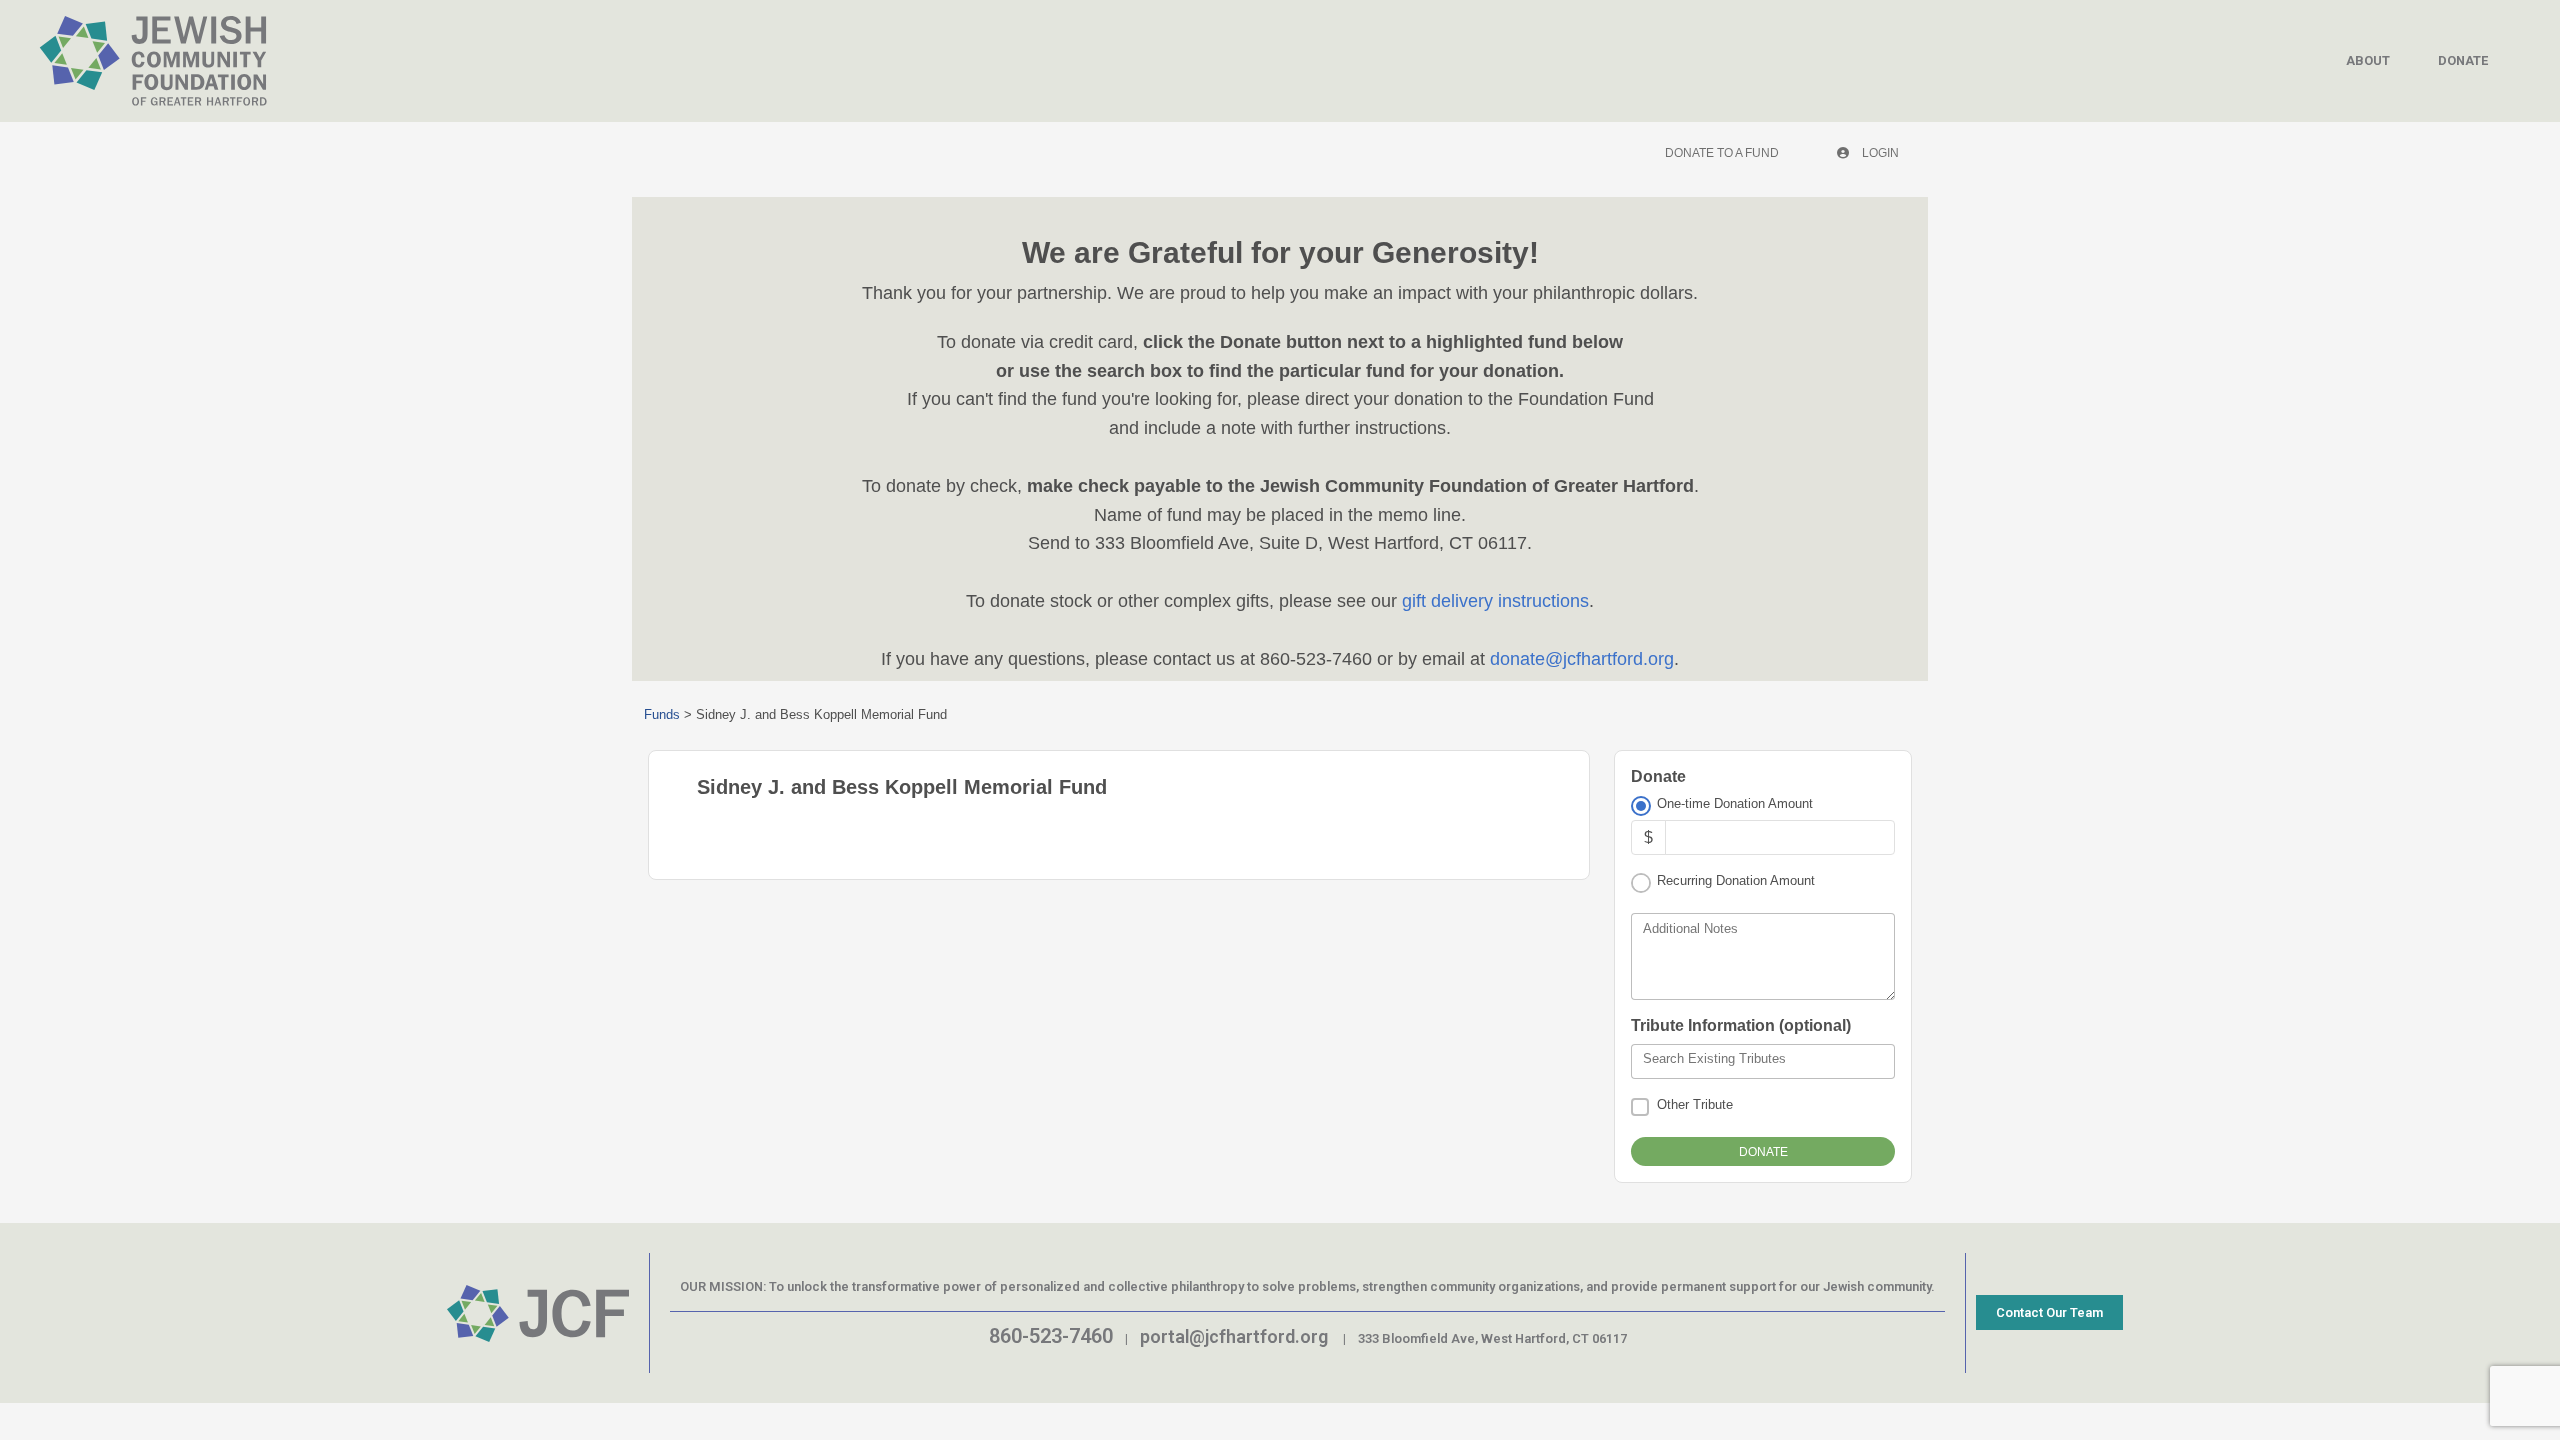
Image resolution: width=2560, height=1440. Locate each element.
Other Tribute (1695, 1104)
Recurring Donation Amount (1736, 880)
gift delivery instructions (1493, 601)
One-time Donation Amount (1735, 803)
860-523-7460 (1051, 1336)
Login (1879, 153)
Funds (662, 714)
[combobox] (1763, 1062)
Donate (2463, 60)
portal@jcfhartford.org (1234, 1336)
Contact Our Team (2049, 1312)
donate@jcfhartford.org (1582, 659)
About (2368, 60)
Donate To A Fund (1722, 153)
